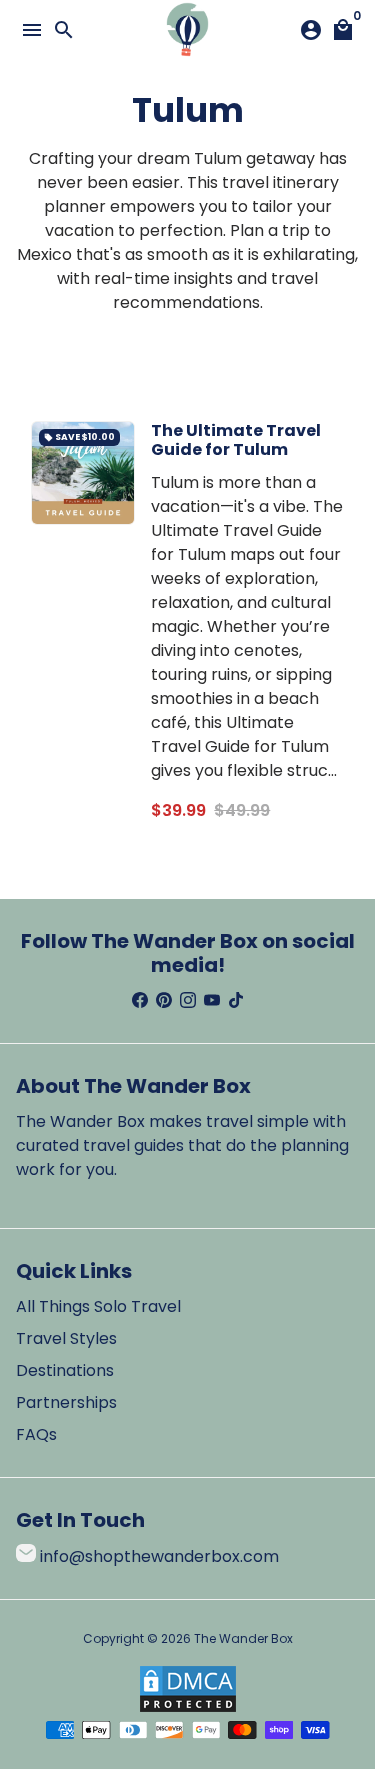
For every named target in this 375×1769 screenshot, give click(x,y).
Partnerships (66, 1402)
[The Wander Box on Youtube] (212, 1000)
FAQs (36, 1434)
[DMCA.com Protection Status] (188, 1708)
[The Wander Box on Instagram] (188, 1000)
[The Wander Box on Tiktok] (236, 1000)
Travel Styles (66, 1338)
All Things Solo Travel (98, 1306)
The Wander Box (243, 1638)
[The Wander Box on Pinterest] (164, 1000)
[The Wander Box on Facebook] (140, 1000)
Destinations (65, 1370)
